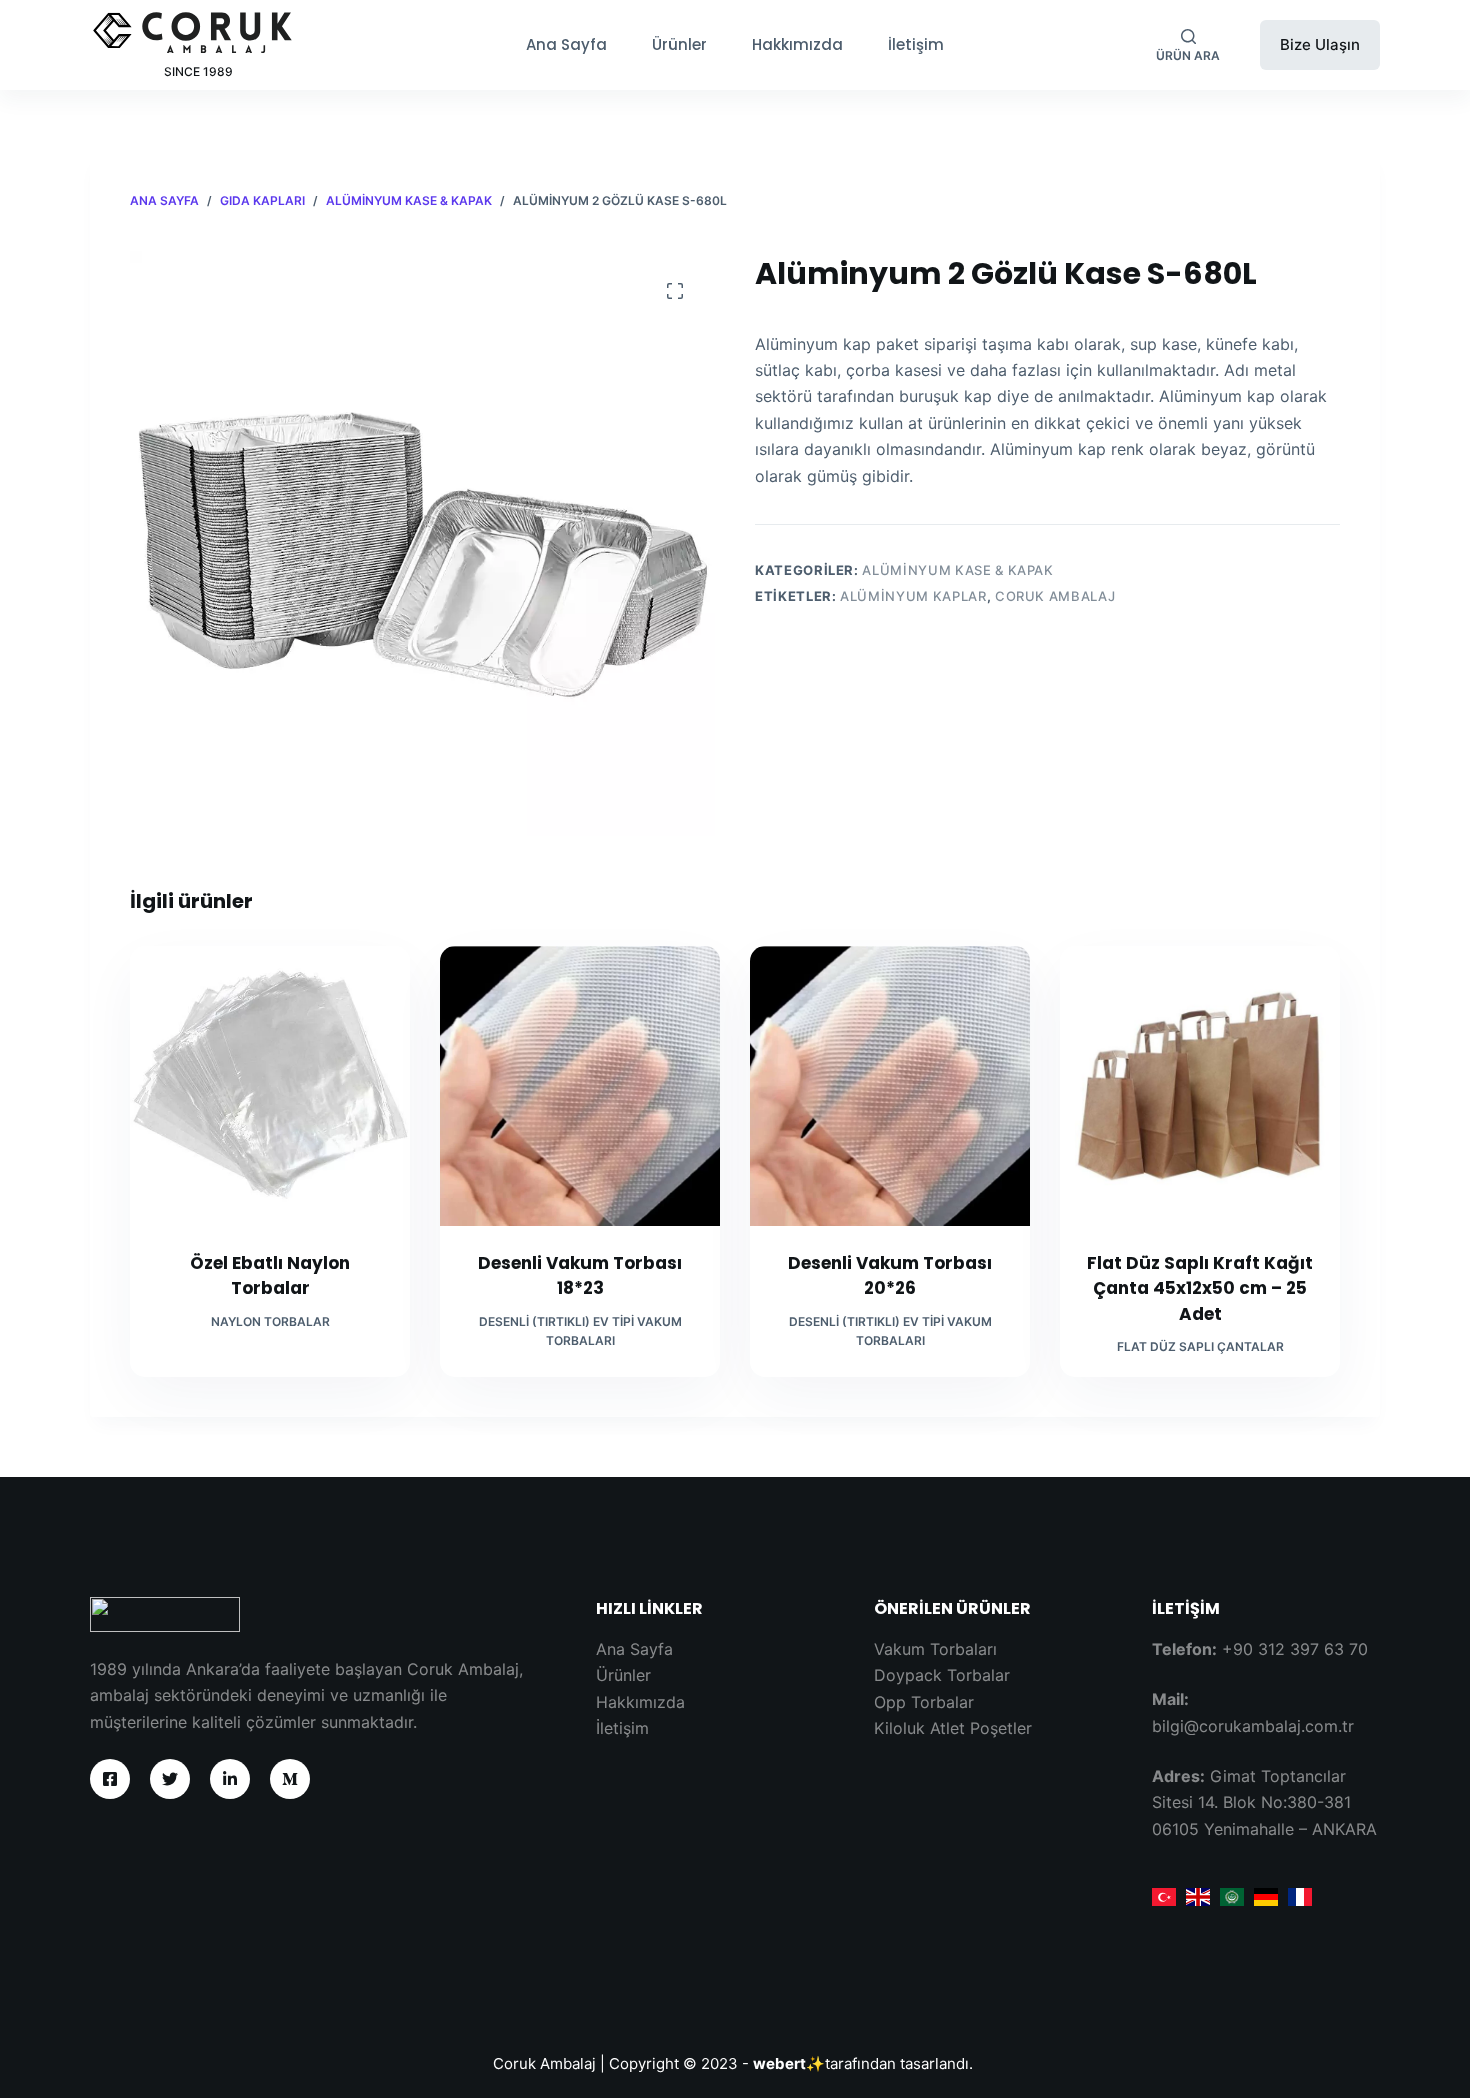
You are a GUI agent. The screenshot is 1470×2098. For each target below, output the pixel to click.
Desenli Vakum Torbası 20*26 (890, 1276)
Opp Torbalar (924, 1702)
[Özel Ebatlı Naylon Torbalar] (270, 1086)
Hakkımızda (797, 44)
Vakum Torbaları (935, 1649)
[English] (1198, 1895)
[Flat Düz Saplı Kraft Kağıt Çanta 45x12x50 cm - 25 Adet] (1200, 1086)
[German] (1266, 1895)
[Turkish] (1164, 1895)
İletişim (916, 44)
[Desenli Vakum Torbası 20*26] (890, 1086)
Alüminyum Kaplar (913, 596)
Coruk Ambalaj (1055, 596)
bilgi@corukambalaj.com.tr (1253, 1726)
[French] (1300, 1895)
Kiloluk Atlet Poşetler (953, 1728)
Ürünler (679, 44)
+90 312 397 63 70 (1295, 1649)
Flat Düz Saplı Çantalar (1200, 1346)
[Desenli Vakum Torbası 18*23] (580, 1086)
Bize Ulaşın (1320, 44)
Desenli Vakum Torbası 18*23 (580, 1276)
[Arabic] (1232, 1895)
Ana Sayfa (566, 44)
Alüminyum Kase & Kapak (957, 570)
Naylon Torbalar (270, 1321)
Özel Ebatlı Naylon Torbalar (270, 1276)
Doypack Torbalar (942, 1675)
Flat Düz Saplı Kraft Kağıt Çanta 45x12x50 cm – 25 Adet (1200, 1288)
